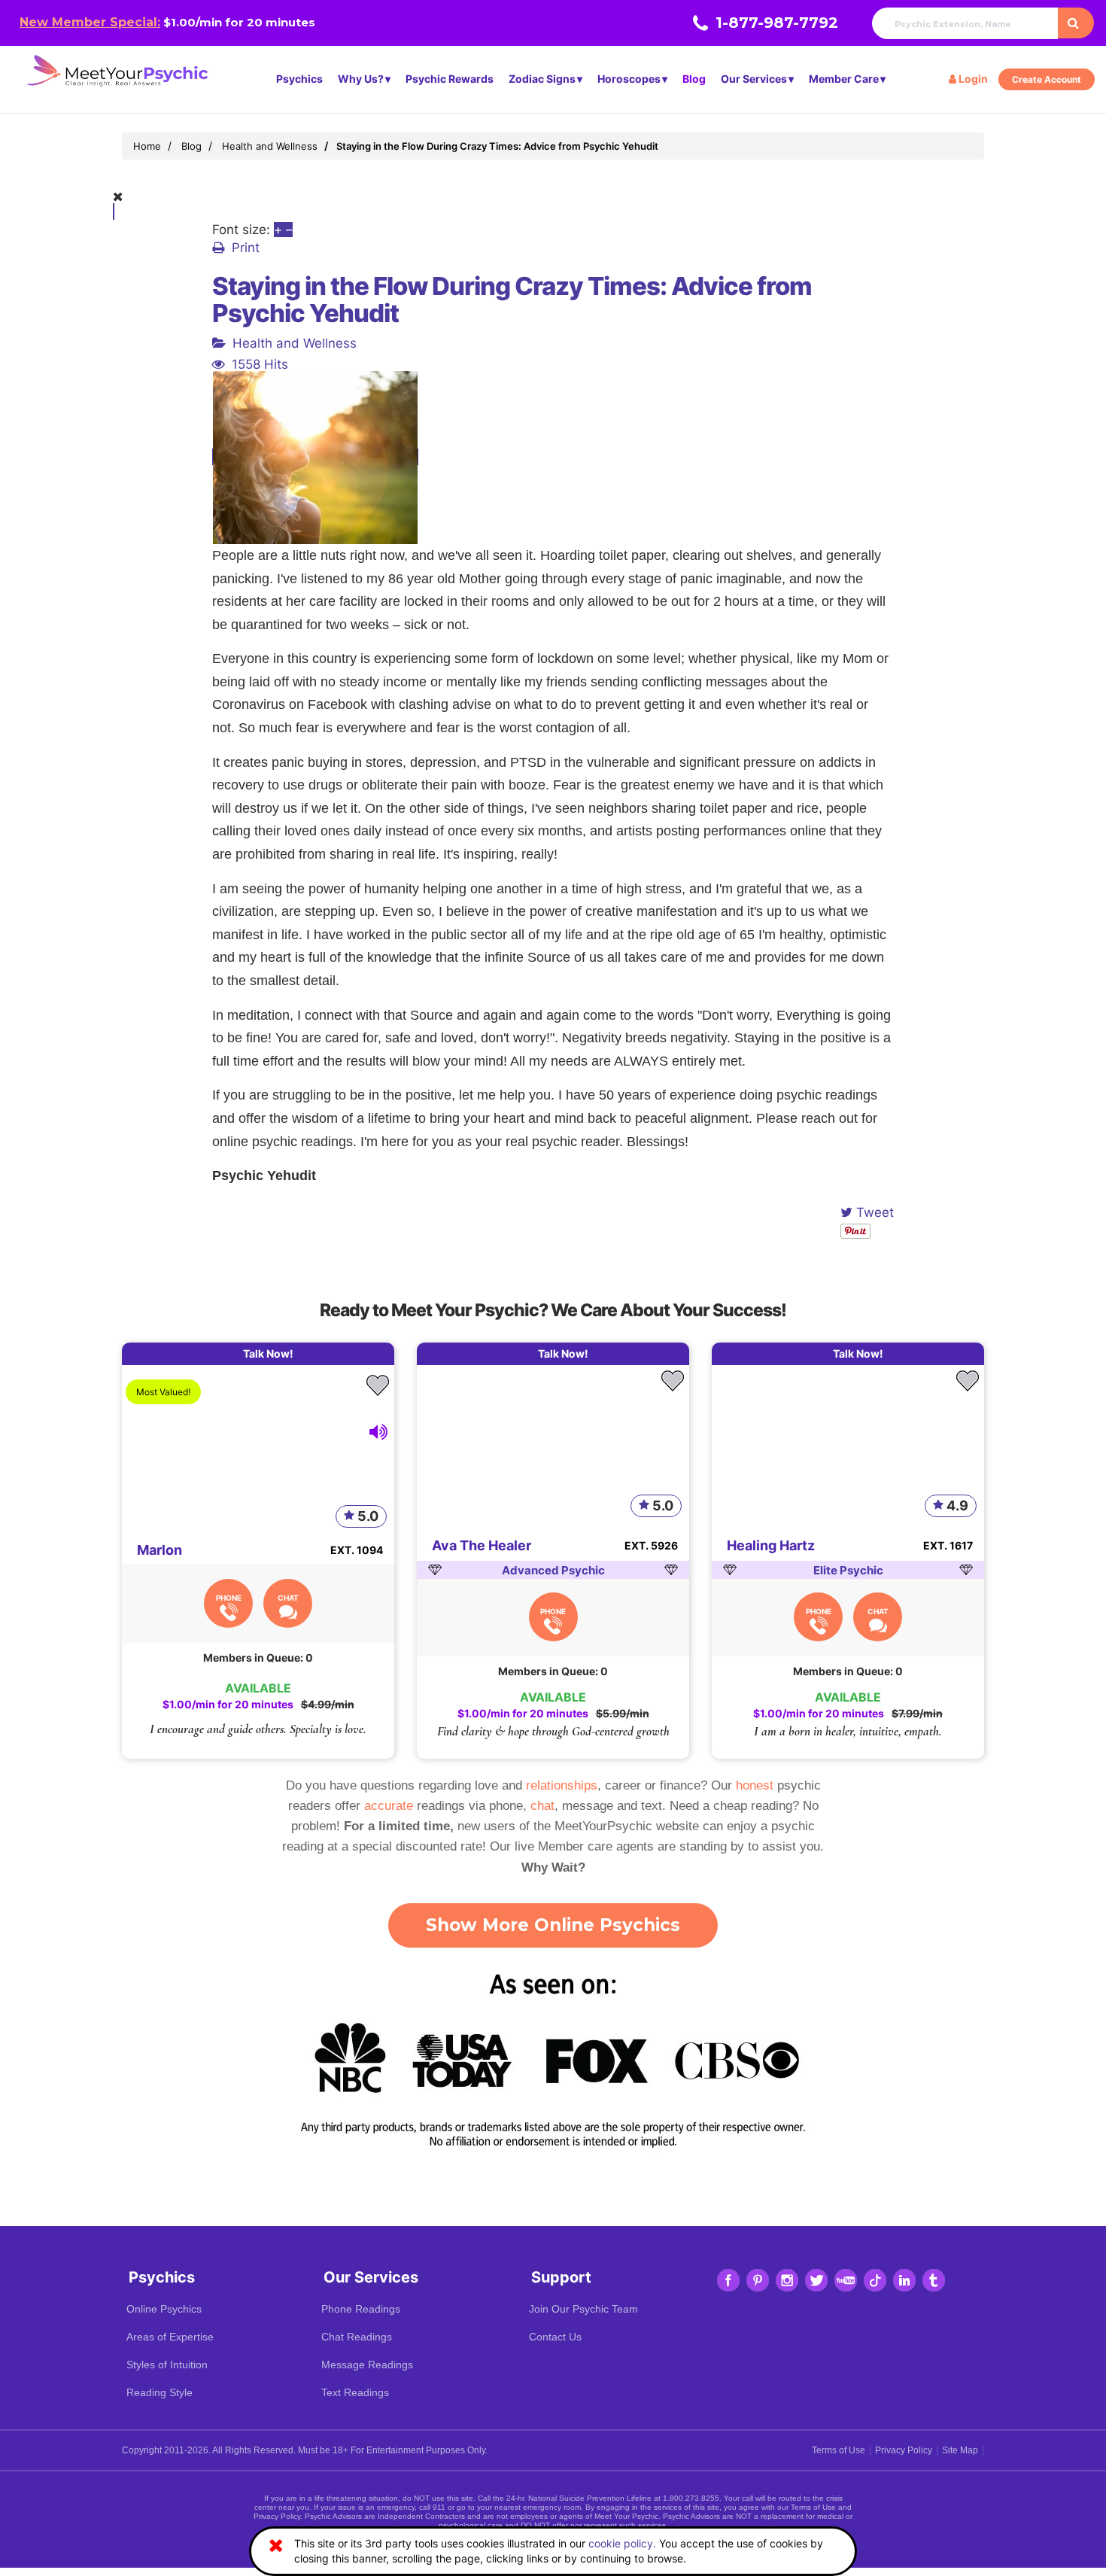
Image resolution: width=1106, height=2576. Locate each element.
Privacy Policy (904, 2450)
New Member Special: (90, 22)
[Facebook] (728, 2280)
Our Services (754, 79)
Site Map (960, 2450)
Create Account (1047, 79)
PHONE (229, 1598)
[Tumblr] (934, 2280)
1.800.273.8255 (691, 2498)
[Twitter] (816, 2280)
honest (755, 1785)
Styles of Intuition (167, 2365)
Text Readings (355, 2392)
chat (542, 1806)
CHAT (288, 1598)
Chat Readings (357, 2337)
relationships (562, 1785)
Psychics (299, 79)
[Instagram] (787, 2280)
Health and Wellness (295, 343)
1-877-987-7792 (777, 23)
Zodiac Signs (542, 79)
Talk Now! (268, 1353)
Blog (694, 79)
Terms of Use (839, 2450)
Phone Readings (361, 2309)
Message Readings (367, 2365)
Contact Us (555, 2337)
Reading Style (160, 2392)
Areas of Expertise (170, 2337)
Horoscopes (629, 79)
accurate (389, 1806)
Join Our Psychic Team (583, 2309)
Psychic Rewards (450, 79)
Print (246, 248)
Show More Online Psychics (553, 1925)
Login (972, 79)
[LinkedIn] (904, 2280)
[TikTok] (875, 2280)
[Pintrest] (758, 2280)
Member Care (844, 79)
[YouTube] (846, 2280)
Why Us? (361, 79)
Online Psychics (164, 2309)
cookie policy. (622, 2543)
